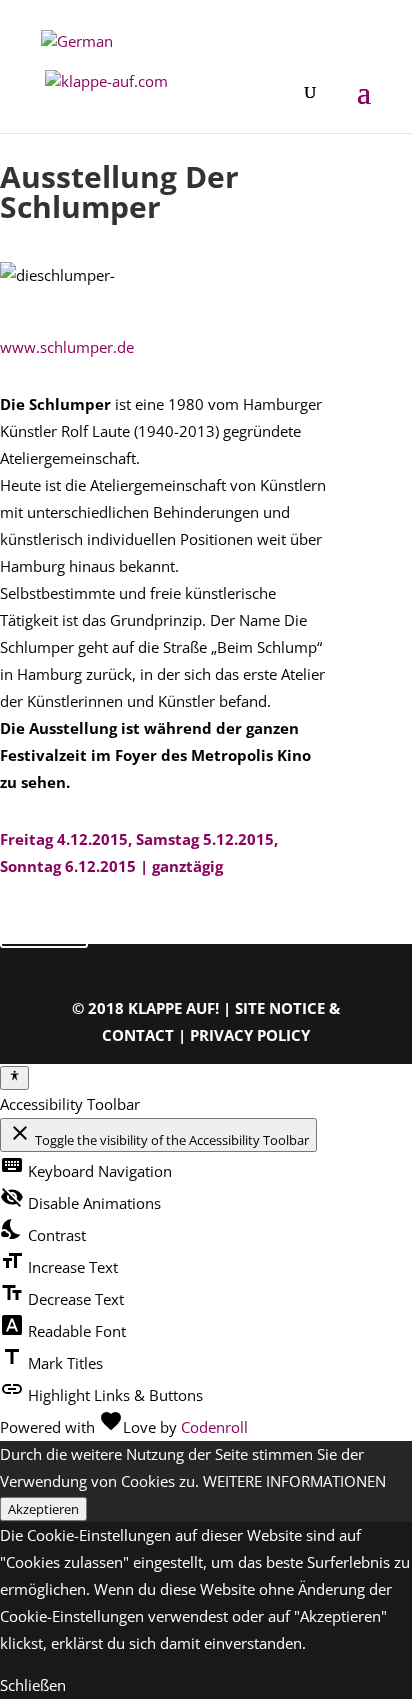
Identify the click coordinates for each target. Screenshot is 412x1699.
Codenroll (214, 1427)
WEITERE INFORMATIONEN (294, 1481)
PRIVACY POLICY (250, 1035)
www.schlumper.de (67, 347)
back (44, 926)
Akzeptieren (43, 1509)
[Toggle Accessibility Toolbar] (14, 1078)
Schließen (33, 1685)
